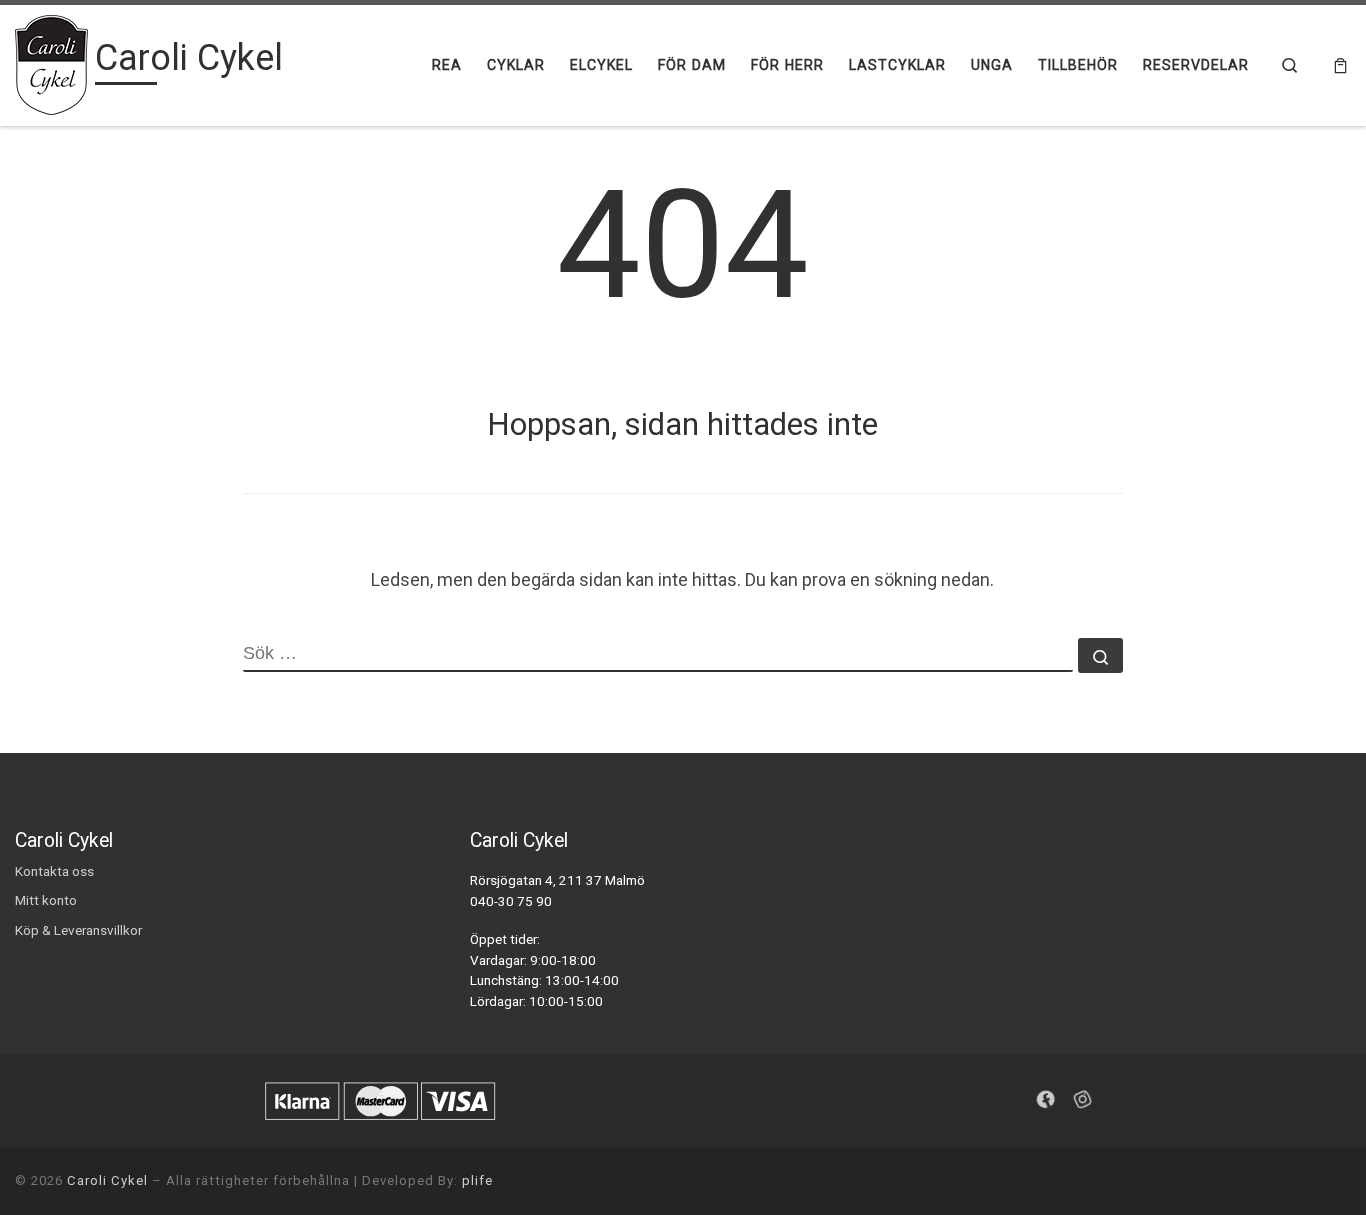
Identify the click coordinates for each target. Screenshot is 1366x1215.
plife (477, 1180)
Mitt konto (46, 900)
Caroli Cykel (107, 1180)
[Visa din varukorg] (1340, 65)
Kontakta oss (54, 871)
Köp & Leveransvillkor (78, 930)
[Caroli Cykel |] (51, 63)
